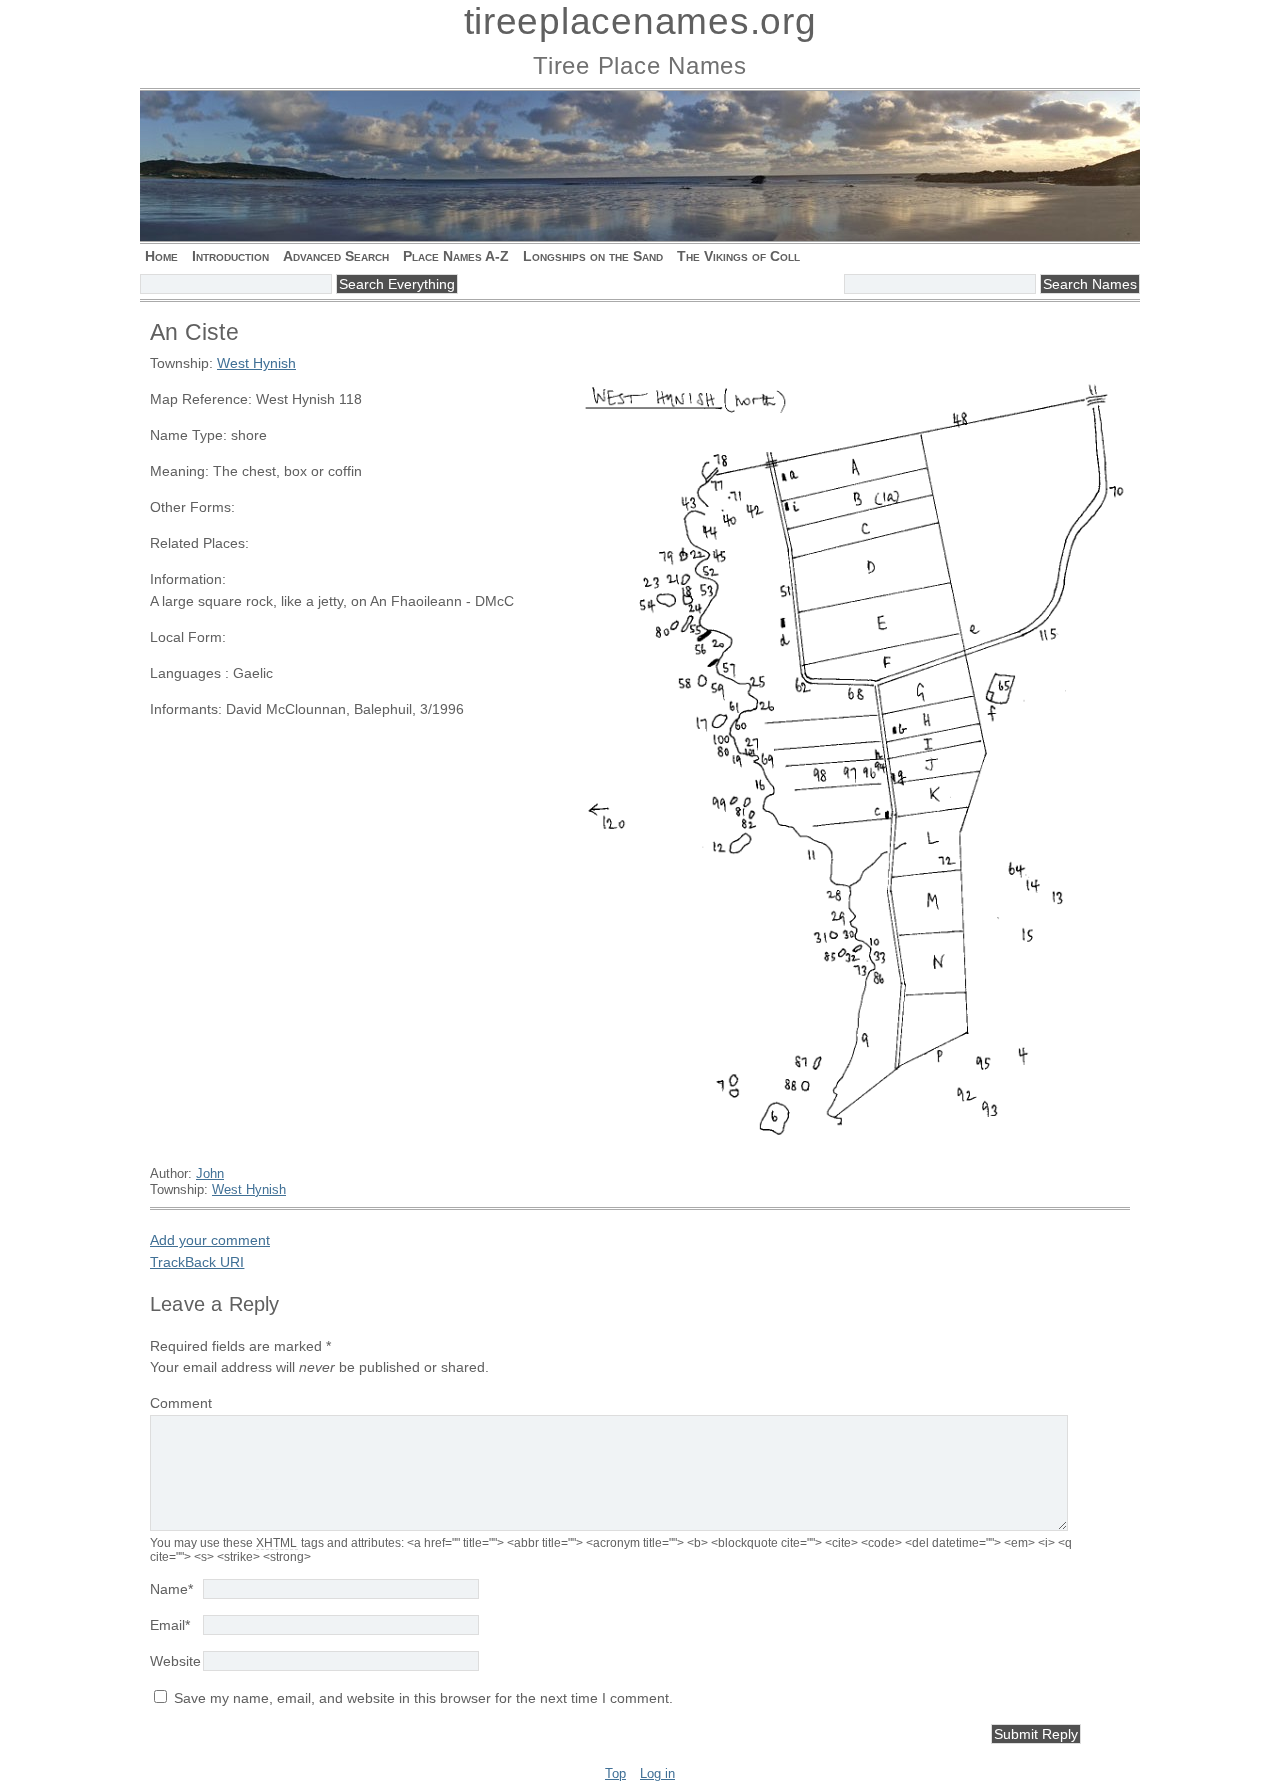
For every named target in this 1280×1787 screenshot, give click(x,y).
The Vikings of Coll (738, 256)
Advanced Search (336, 256)
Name (171, 1589)
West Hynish (256, 363)
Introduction (230, 256)
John (210, 1173)
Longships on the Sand (593, 256)
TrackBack (197, 1262)
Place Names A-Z (456, 256)
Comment (181, 1403)
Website (175, 1661)
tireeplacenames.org (640, 21)
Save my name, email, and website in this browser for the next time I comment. (423, 1698)
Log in (657, 1773)
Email (170, 1625)
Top (615, 1773)
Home (161, 256)
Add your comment (210, 1240)
